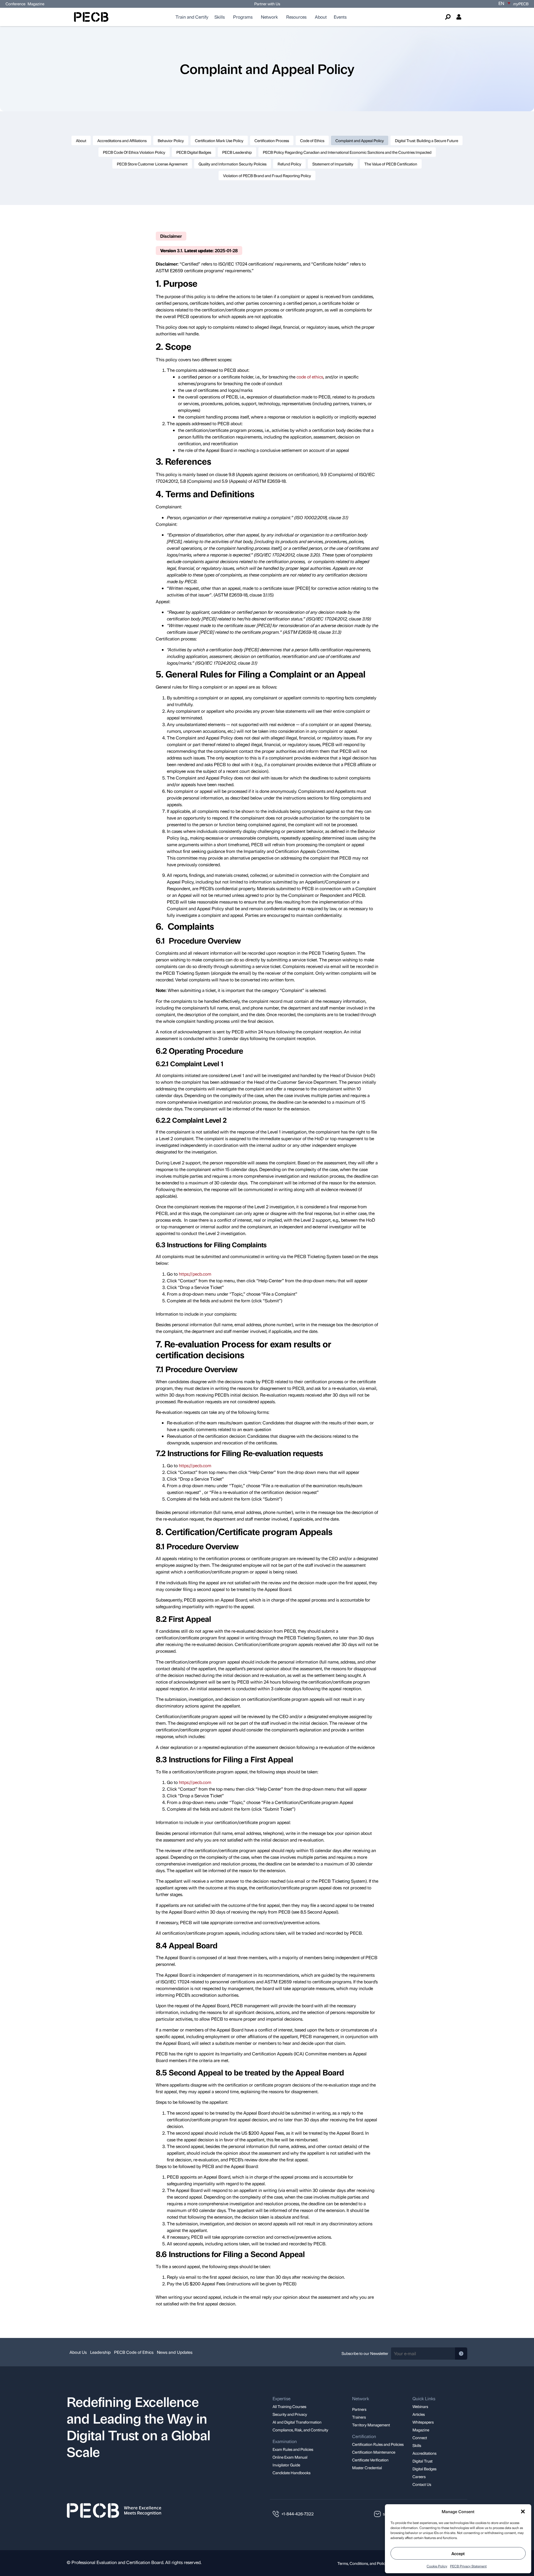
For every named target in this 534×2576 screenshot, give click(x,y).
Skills (220, 17)
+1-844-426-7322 (298, 2514)
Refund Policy (289, 164)
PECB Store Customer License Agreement (152, 164)
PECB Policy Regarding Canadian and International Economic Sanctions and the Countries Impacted (347, 152)
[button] (523, 2511)
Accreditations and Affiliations (122, 140)
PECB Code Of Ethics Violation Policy (134, 152)
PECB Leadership (237, 152)
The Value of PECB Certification (391, 164)
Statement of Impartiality (333, 164)
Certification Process (272, 140)
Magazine (36, 4)
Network (269, 17)
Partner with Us (267, 4)
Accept (458, 2553)
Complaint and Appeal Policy (360, 140)
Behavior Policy (171, 140)
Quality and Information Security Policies (233, 164)
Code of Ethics (312, 140)
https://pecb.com (195, 1274)
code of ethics (310, 377)
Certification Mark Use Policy (219, 140)
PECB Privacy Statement (468, 2566)
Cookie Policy (437, 2566)
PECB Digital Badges (194, 152)
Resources (296, 17)
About (321, 17)
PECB (521, 4)
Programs (243, 17)
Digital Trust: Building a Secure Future (427, 140)
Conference (15, 4)
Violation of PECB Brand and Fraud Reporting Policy (267, 175)
